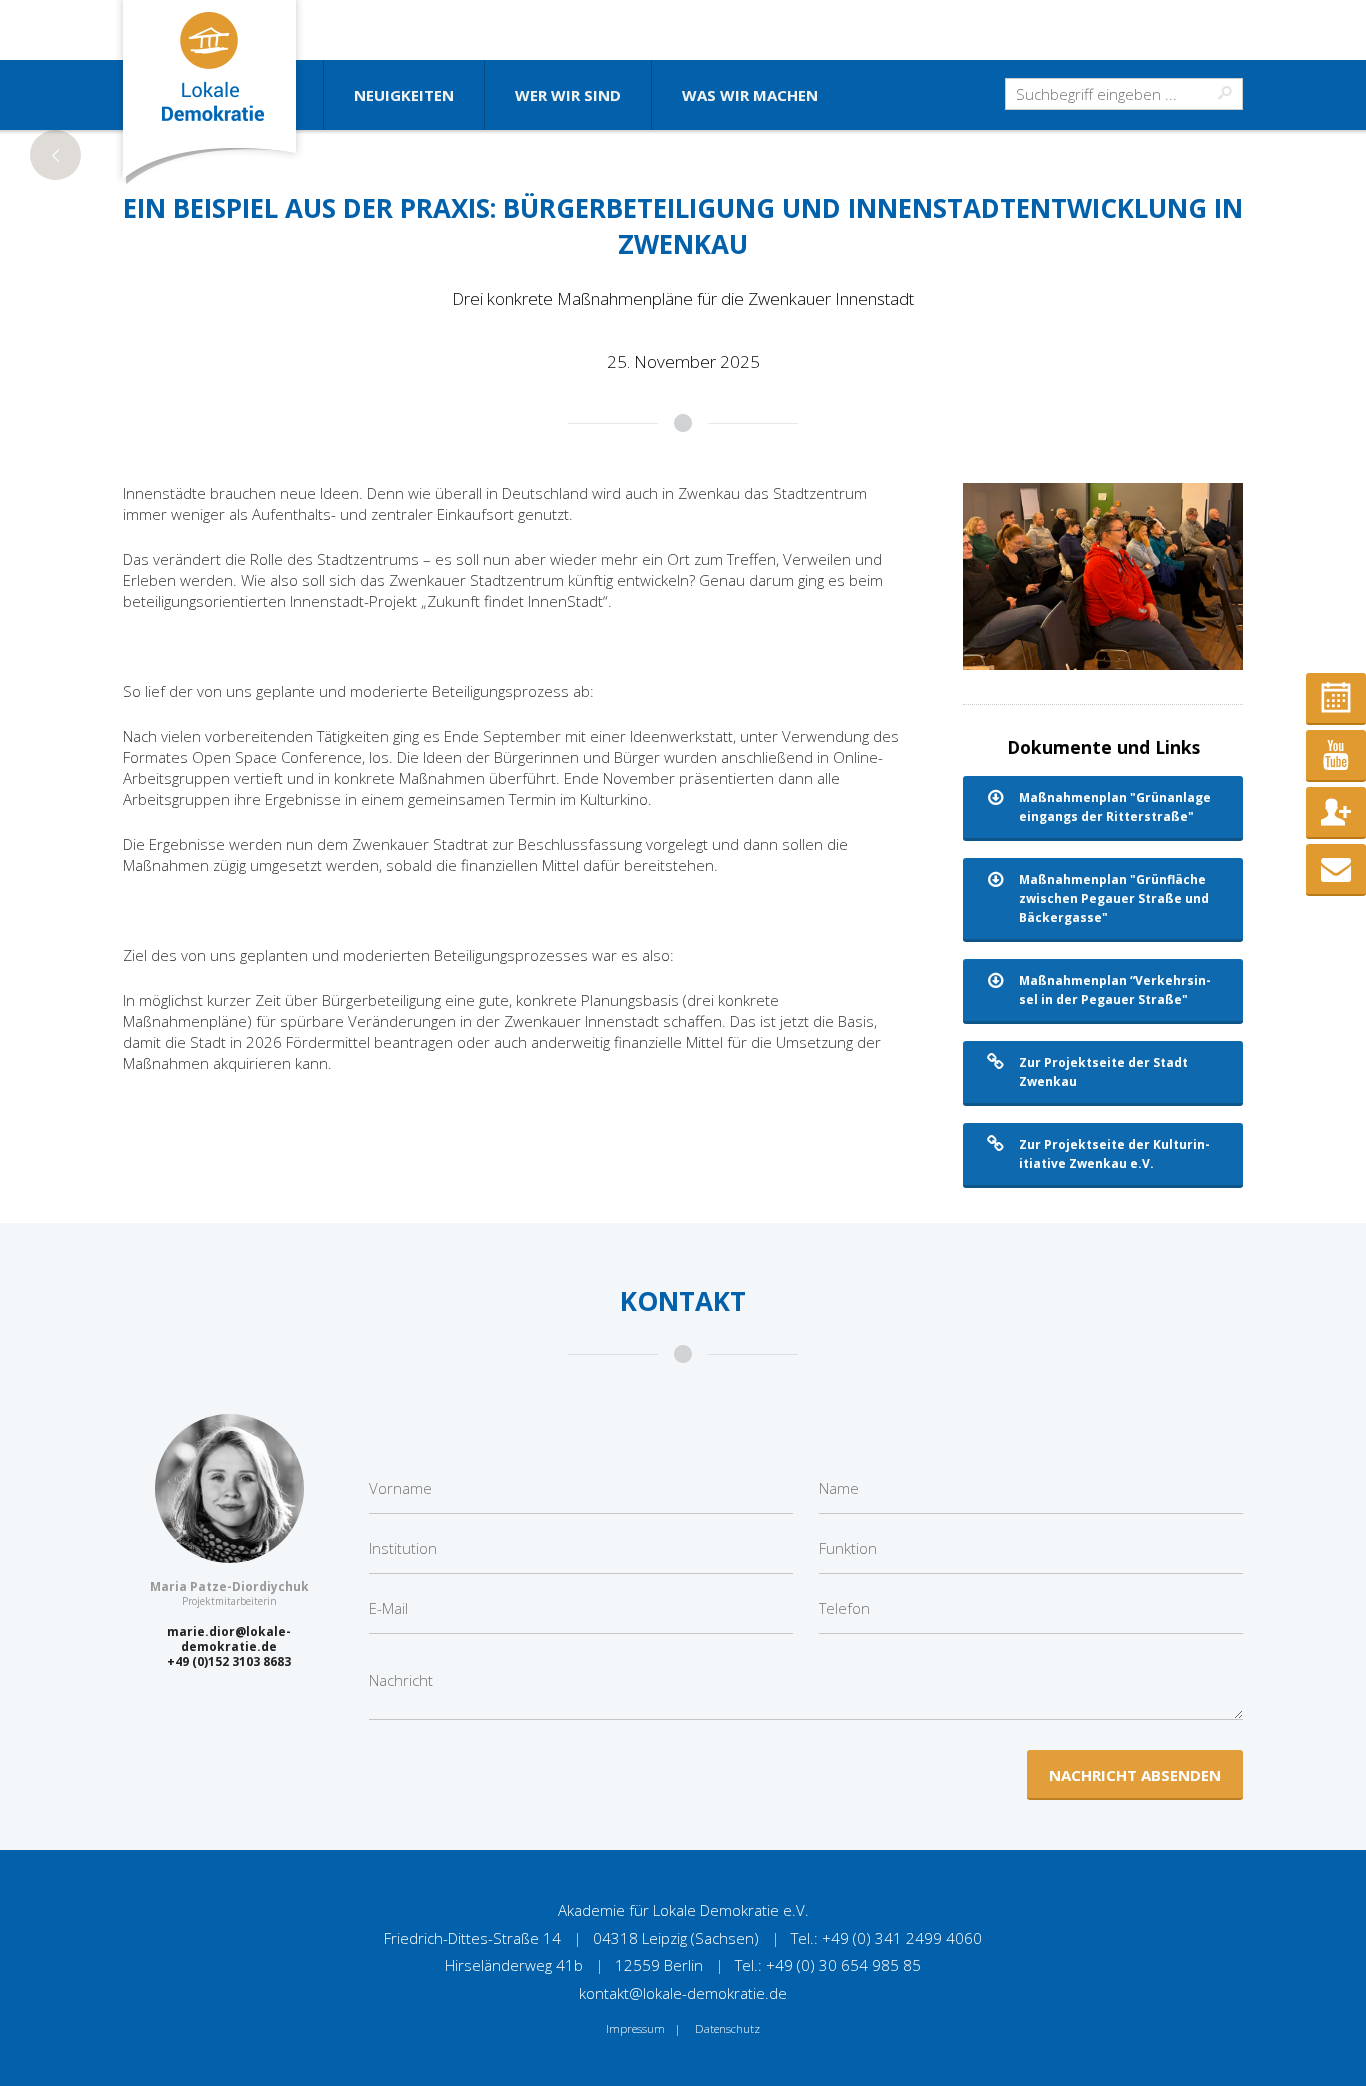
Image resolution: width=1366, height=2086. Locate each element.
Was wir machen (750, 95)
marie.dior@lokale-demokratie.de (229, 1639)
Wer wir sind (568, 95)
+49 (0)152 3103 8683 (229, 1661)
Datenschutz (727, 2028)
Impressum (635, 2028)
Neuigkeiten (404, 95)
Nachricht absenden (1135, 1775)
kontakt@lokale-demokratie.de (683, 1993)
